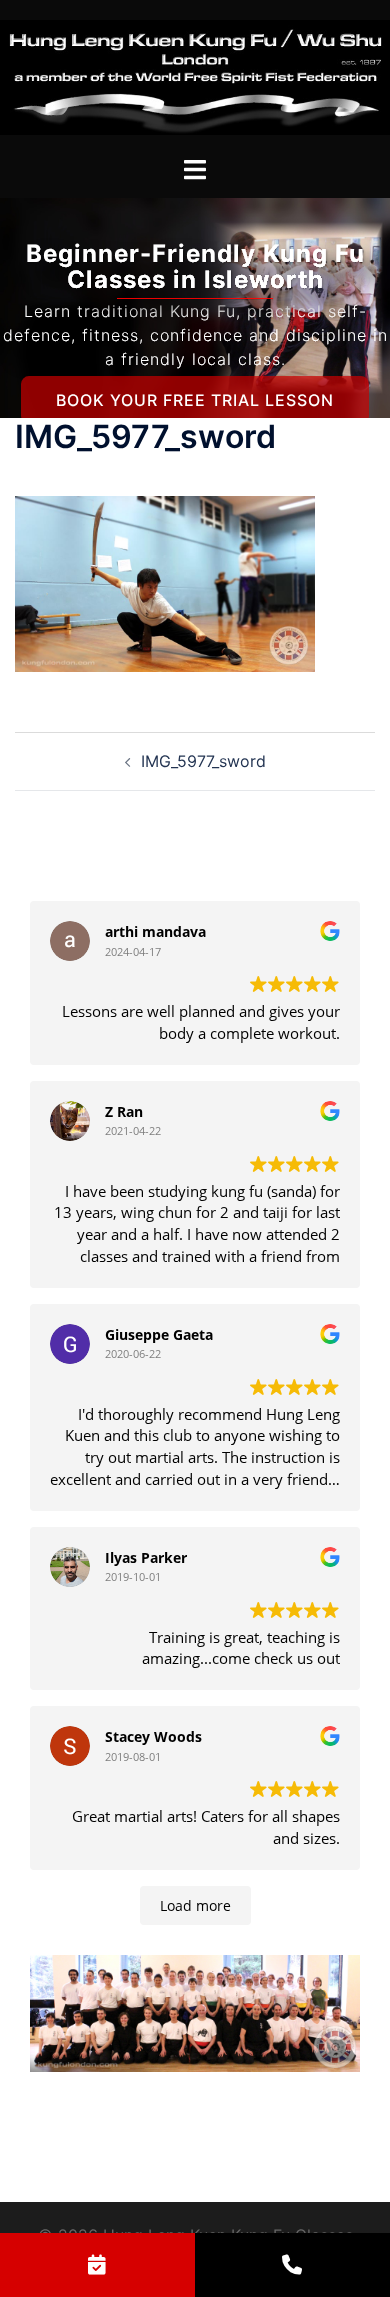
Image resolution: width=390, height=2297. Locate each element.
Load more (195, 1905)
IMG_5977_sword (203, 761)
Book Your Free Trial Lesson (195, 400)
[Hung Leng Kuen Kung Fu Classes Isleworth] (195, 76)
